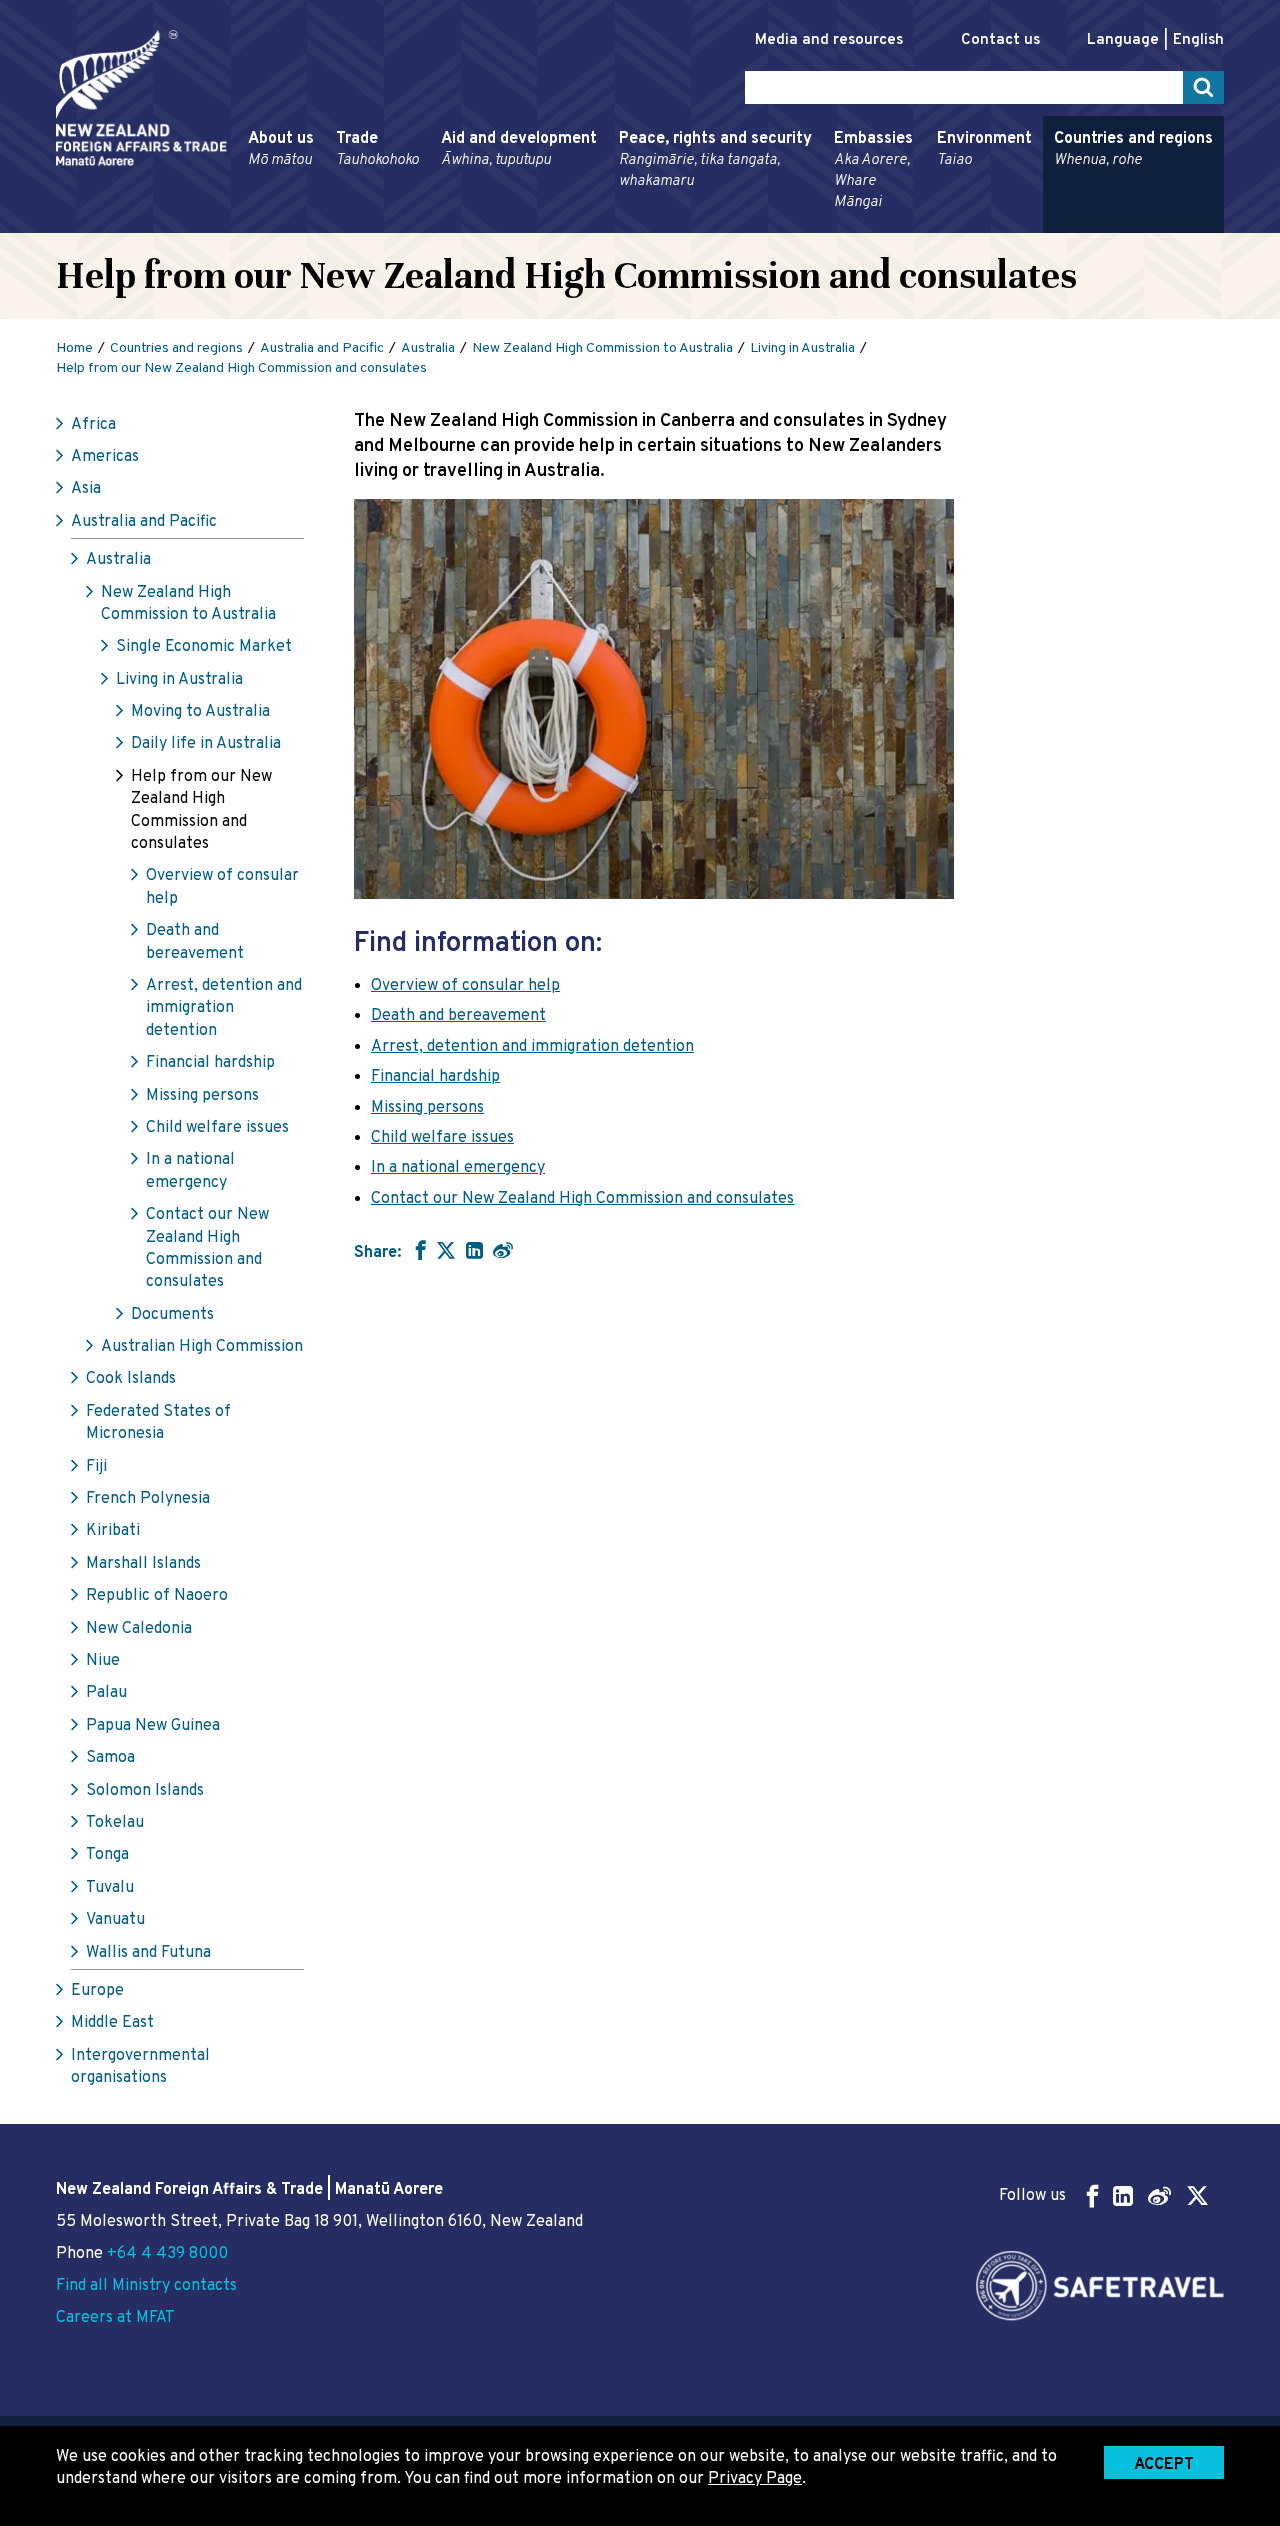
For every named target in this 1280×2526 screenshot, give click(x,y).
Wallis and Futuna (148, 1953)
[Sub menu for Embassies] (828, 224)
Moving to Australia (200, 712)
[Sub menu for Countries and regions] (1048, 224)
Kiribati (113, 1531)
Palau (106, 1693)
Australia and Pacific (144, 522)
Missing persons (202, 1096)
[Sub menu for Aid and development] (435, 224)
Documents (172, 1315)
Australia (118, 560)
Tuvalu (110, 1888)
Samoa (110, 1758)
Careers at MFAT (115, 2318)
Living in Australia (179, 680)
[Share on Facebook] (418, 1250)
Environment (984, 149)
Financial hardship (210, 1063)
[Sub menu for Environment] (931, 224)
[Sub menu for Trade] (330, 224)
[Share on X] (446, 1250)
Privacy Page (755, 2479)
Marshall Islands (143, 1564)
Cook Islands (131, 1379)
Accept (1164, 2465)
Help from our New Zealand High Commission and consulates (201, 810)
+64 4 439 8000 (167, 2254)
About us (281, 149)
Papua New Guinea (153, 1726)
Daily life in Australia (206, 744)
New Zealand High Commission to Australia (188, 604)
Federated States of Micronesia (158, 1423)
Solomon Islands (145, 1791)
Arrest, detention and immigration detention (224, 1008)
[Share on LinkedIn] (474, 1250)
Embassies (873, 170)
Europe (97, 1991)
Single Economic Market (204, 647)
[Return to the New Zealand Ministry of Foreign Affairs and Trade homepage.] (141, 98)
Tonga (107, 1855)
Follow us (1032, 2196)
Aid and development (519, 149)
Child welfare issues (217, 1128)
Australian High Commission (202, 1347)
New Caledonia (139, 1629)
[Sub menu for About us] (242, 224)
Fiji (96, 1467)
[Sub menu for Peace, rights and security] (613, 224)
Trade (377, 149)
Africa (93, 425)
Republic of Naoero (157, 1596)
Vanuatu (115, 1920)
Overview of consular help (222, 887)
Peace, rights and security (715, 160)
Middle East (112, 2023)
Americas (105, 457)
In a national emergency (190, 1171)
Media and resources (829, 40)
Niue (103, 1661)
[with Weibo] (503, 1250)
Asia (86, 489)
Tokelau (115, 1823)
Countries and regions (1133, 149)
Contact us (1000, 40)
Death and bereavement (195, 942)
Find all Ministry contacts (146, 2286)
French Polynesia (148, 1499)
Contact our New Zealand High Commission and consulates (207, 1248)
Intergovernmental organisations (140, 2067)
